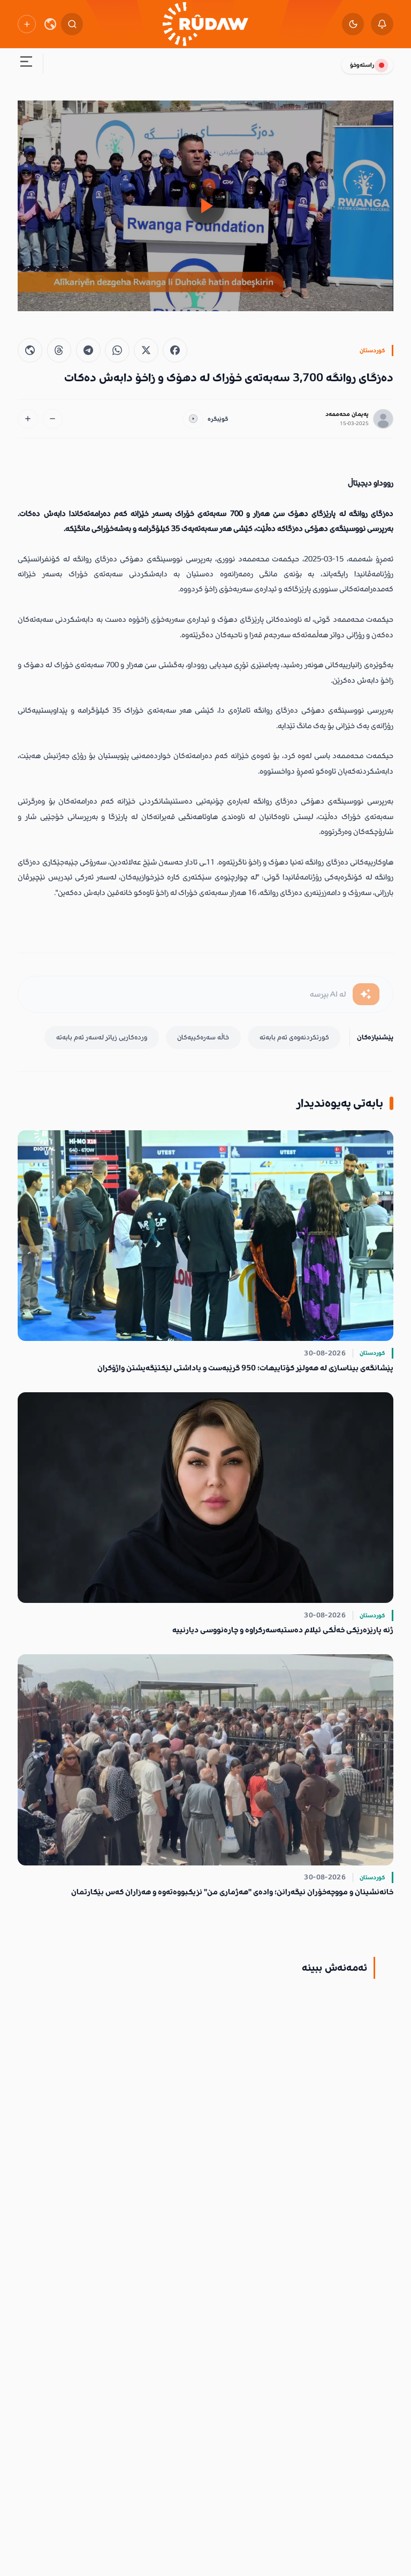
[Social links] (26, 24)
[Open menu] (26, 64)
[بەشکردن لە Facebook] (175, 350)
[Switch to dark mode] (353, 24)
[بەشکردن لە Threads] (59, 350)
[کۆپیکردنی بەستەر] (30, 350)
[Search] (72, 24)
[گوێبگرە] (193, 419)
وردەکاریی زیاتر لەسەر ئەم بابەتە (102, 1037)
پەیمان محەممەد (347, 414)
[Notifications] (382, 24)
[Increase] (28, 419)
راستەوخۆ (362, 65)
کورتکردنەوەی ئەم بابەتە (294, 1037)
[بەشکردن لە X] (146, 350)
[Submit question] (366, 994)
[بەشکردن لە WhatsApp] (117, 350)
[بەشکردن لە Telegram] (88, 350)
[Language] (50, 24)
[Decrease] (52, 419)
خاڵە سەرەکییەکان (203, 1037)
